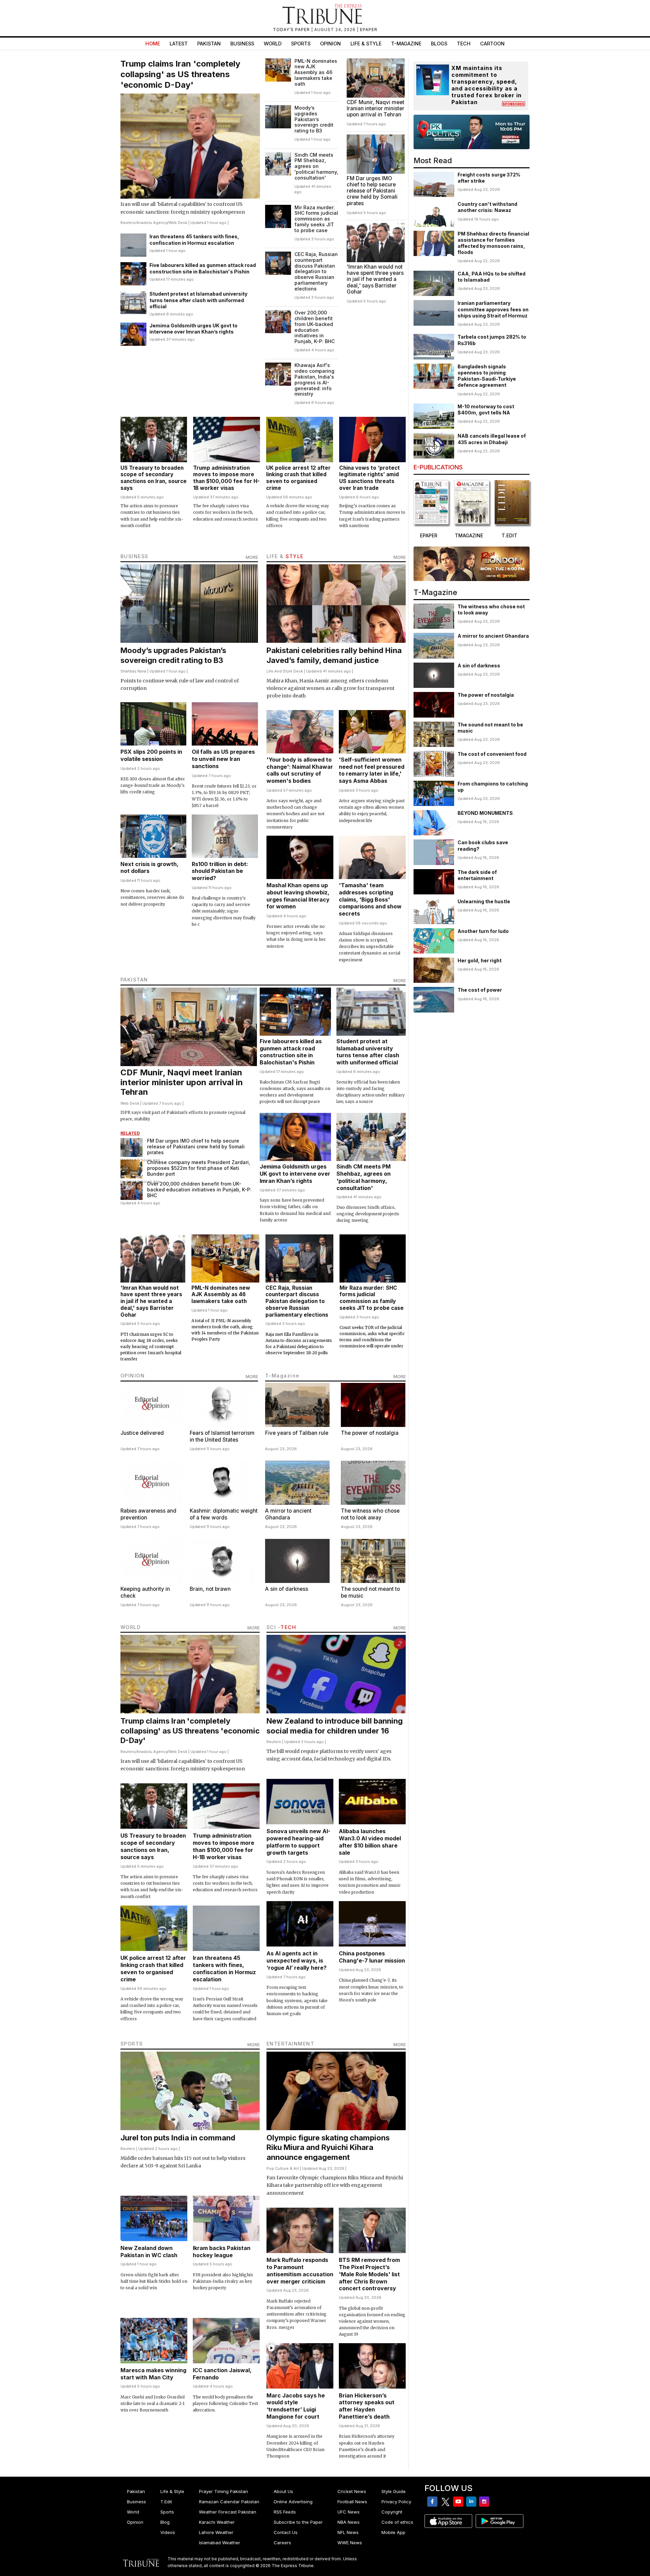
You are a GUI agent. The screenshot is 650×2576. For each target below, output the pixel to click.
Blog (165, 2522)
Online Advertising (293, 2502)
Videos (168, 2532)
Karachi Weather (217, 2522)
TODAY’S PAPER (292, 30)
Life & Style (366, 44)
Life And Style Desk (285, 671)
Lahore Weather (216, 2532)
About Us (283, 2491)
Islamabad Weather (220, 2543)
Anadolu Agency (152, 223)
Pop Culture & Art (283, 2168)
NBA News (349, 2522)
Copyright (392, 2512)
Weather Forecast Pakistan (228, 2512)
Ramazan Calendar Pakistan (229, 2502)
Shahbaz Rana (133, 671)
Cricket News (352, 2491)
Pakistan (209, 44)
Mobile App (393, 2532)
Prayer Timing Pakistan (223, 2491)
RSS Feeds (285, 2512)
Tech (464, 44)
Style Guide (394, 2491)
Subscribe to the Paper (298, 2522)
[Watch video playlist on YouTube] (472, 132)
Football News (352, 2502)
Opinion (330, 44)
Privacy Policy (396, 2502)
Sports (301, 44)
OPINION (133, 1376)
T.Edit (166, 2502)
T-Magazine (406, 44)
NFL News (348, 2532)
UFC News (349, 2512)
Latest (179, 44)
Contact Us (286, 2532)
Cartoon (492, 44)
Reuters (128, 223)
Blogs (439, 44)
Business (242, 44)
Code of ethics (397, 2522)
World (273, 44)
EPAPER (369, 30)
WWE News (350, 2543)
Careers (282, 2543)
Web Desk (178, 223)
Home (153, 44)
